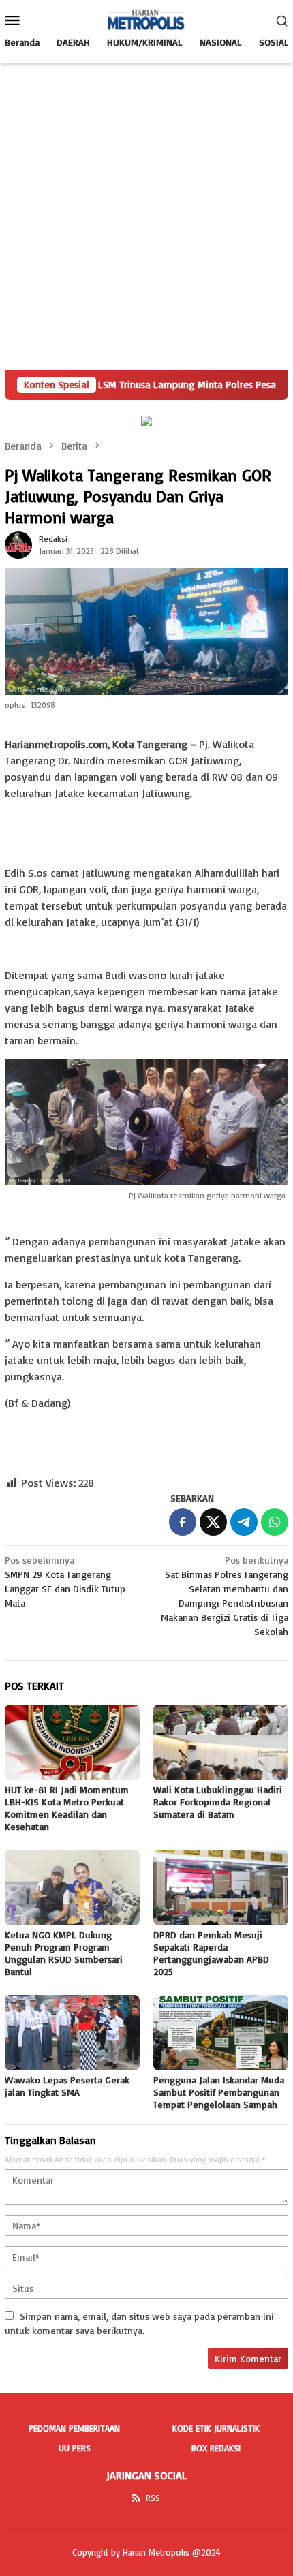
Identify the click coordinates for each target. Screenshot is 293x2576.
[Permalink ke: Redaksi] (18, 544)
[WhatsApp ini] (275, 1522)
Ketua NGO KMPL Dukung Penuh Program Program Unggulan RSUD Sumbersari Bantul (64, 1953)
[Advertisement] (146, 217)
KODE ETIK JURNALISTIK (216, 2428)
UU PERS (75, 2448)
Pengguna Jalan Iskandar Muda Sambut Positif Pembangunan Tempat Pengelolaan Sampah (219, 2092)
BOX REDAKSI (216, 2448)
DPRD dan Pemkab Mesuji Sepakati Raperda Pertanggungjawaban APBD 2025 (211, 1953)
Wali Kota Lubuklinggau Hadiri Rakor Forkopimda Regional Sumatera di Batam (218, 1802)
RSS (153, 2498)
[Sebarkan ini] (183, 1522)
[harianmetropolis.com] (146, 19)
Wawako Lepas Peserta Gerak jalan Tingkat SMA (67, 2086)
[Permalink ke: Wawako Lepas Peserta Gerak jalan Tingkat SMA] (72, 2033)
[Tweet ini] (213, 1522)
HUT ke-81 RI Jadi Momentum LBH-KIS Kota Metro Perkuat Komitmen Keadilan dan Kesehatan (67, 1808)
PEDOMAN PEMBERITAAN (74, 2428)
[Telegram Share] (244, 1522)
